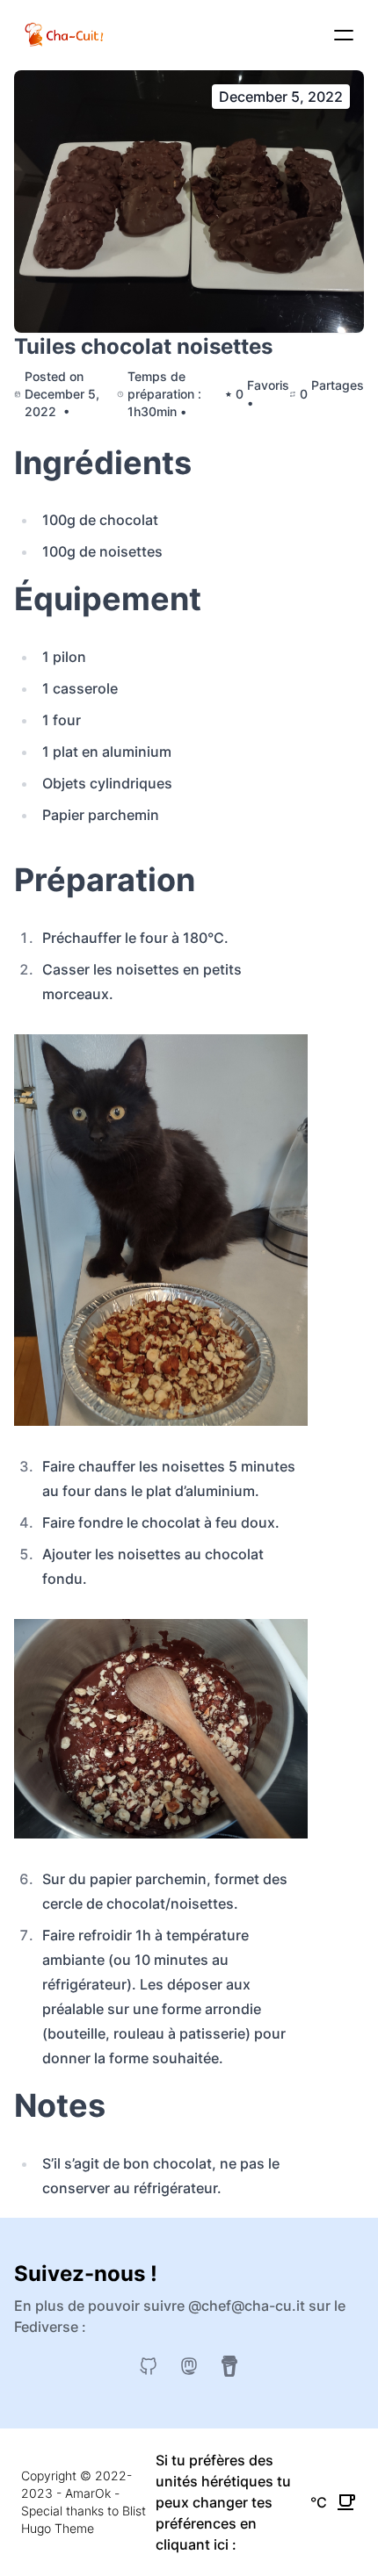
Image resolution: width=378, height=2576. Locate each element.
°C (319, 2502)
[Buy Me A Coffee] (229, 2366)
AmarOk (88, 2493)
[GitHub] (149, 2366)
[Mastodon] (189, 2366)
